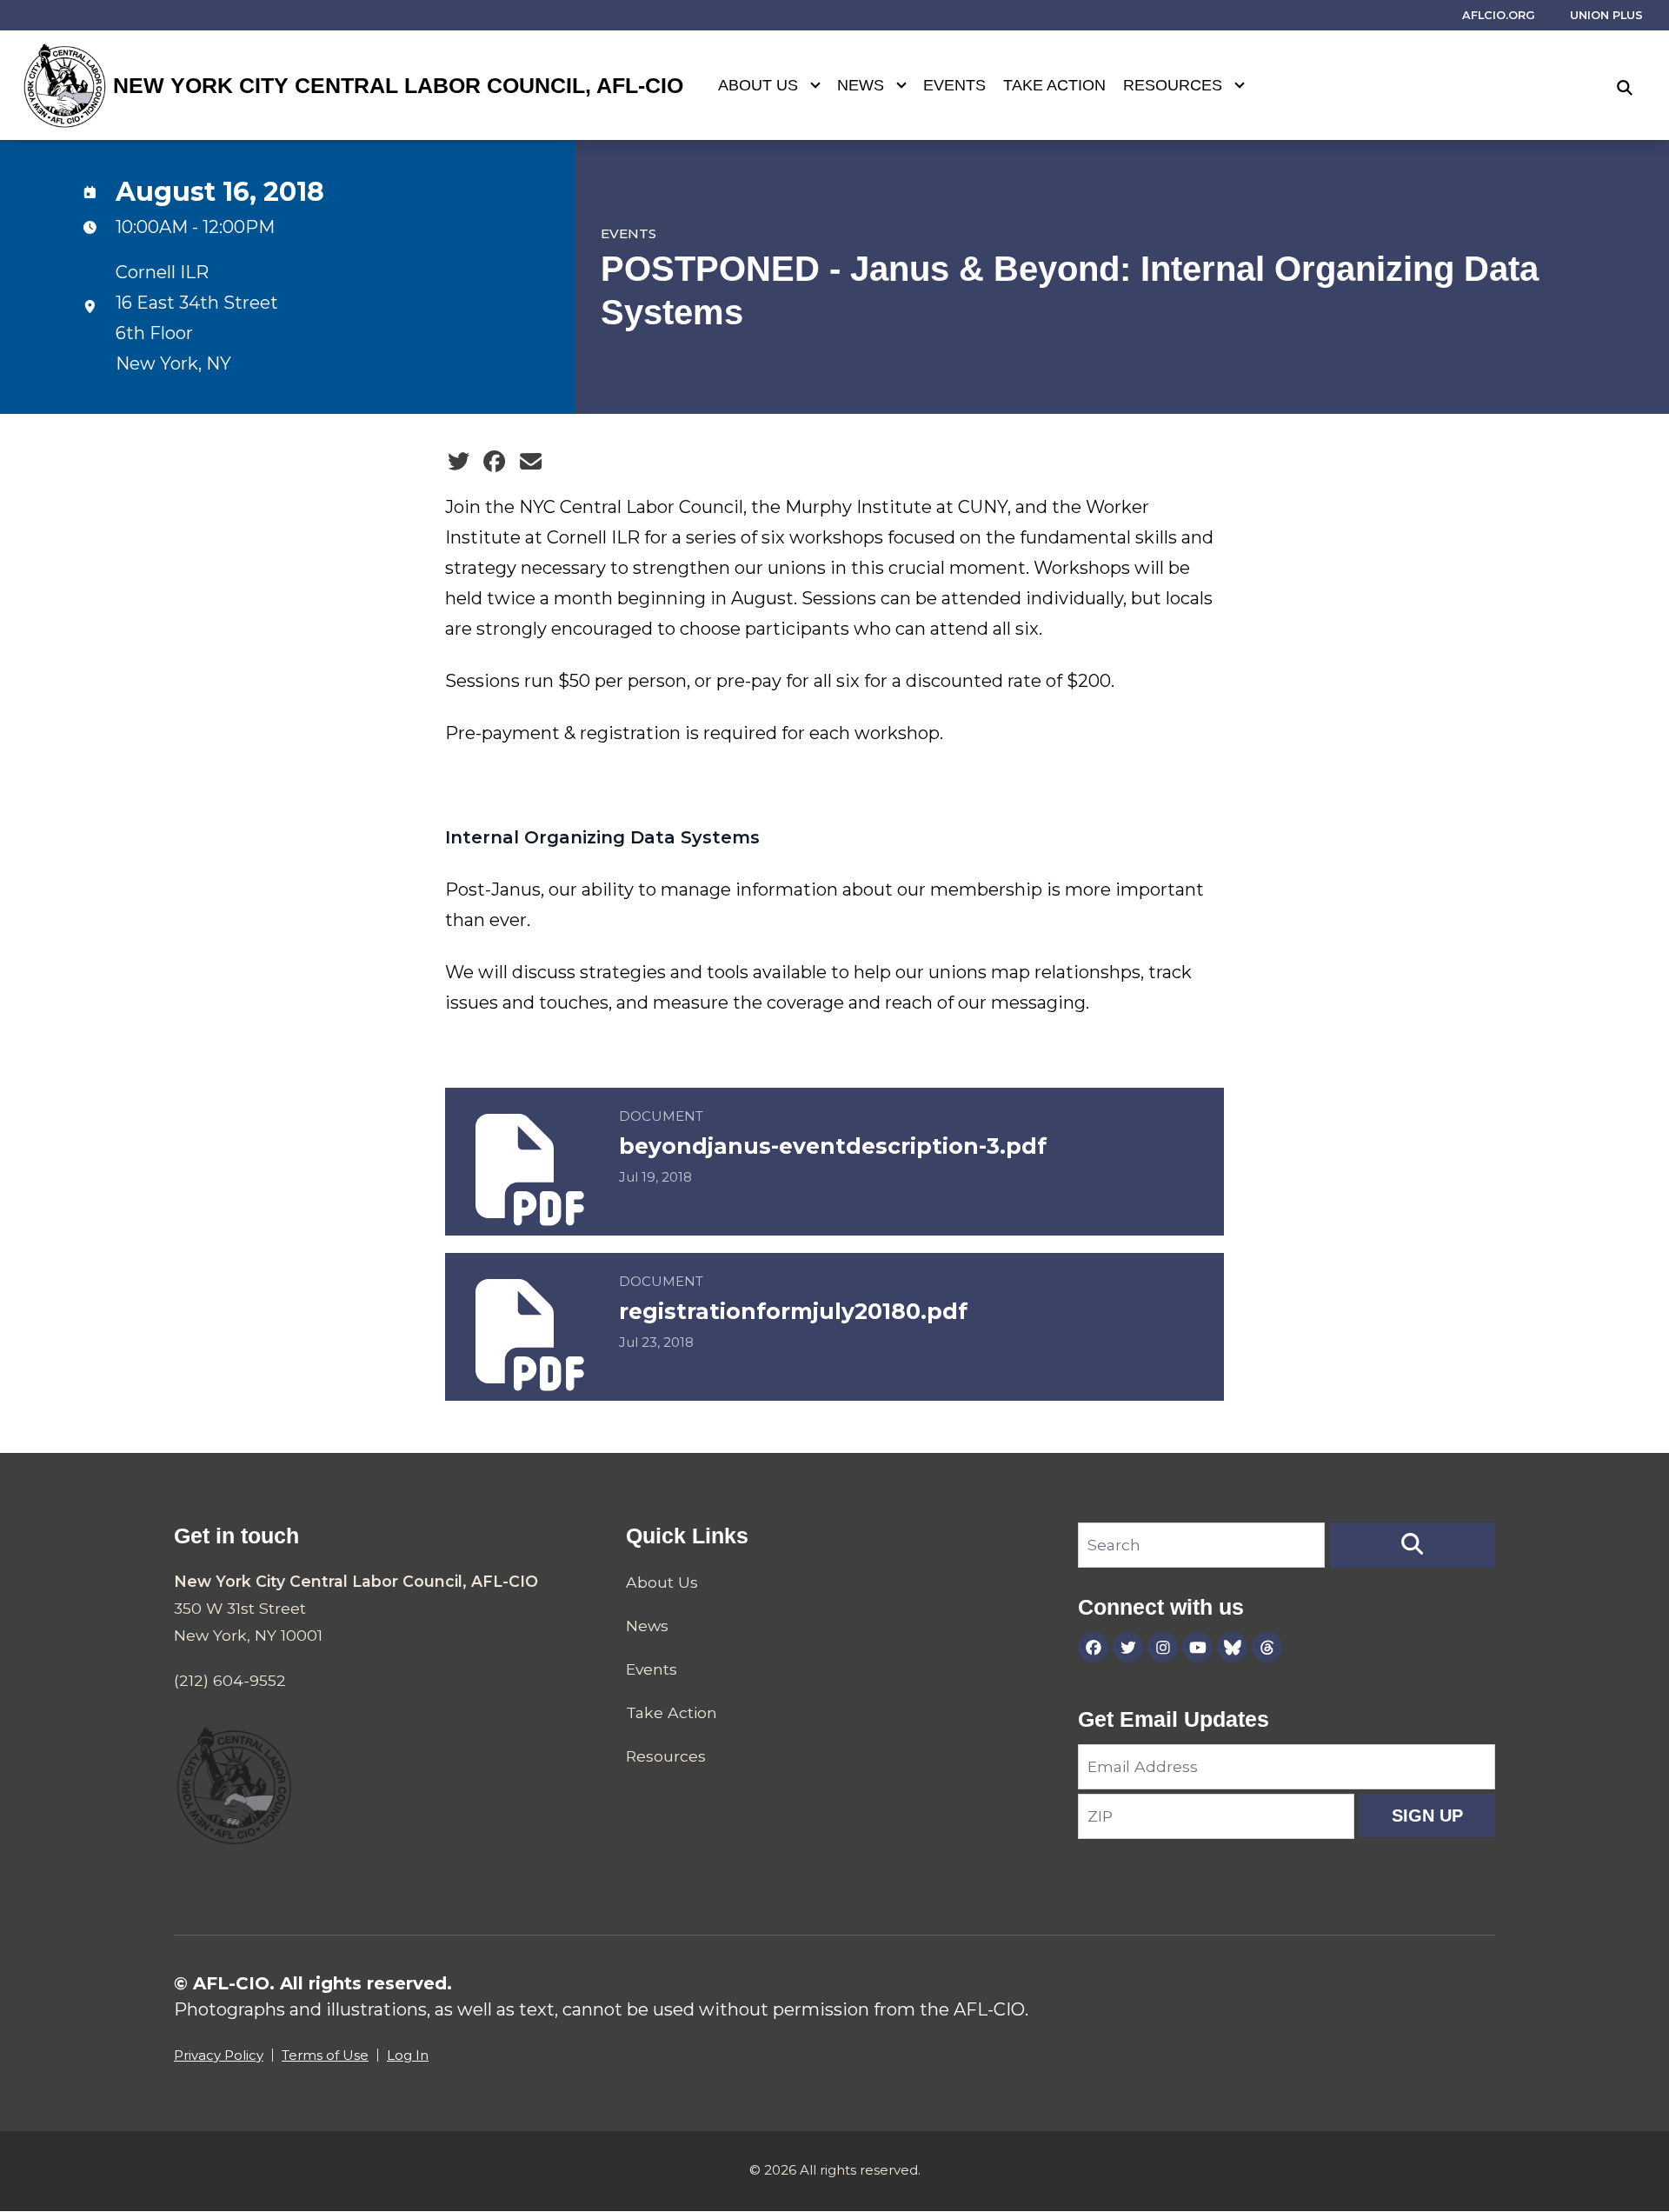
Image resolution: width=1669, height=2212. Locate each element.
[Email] (531, 462)
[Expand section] (815, 85)
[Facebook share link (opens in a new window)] (494, 462)
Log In (408, 2055)
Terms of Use (325, 2055)
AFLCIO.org (1499, 15)
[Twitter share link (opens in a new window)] (459, 462)
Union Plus (1606, 15)
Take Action (1054, 85)
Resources (1173, 85)
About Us (758, 85)
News (861, 85)
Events (954, 85)
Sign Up (1427, 1816)
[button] (1412, 1545)
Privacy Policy (219, 2055)
